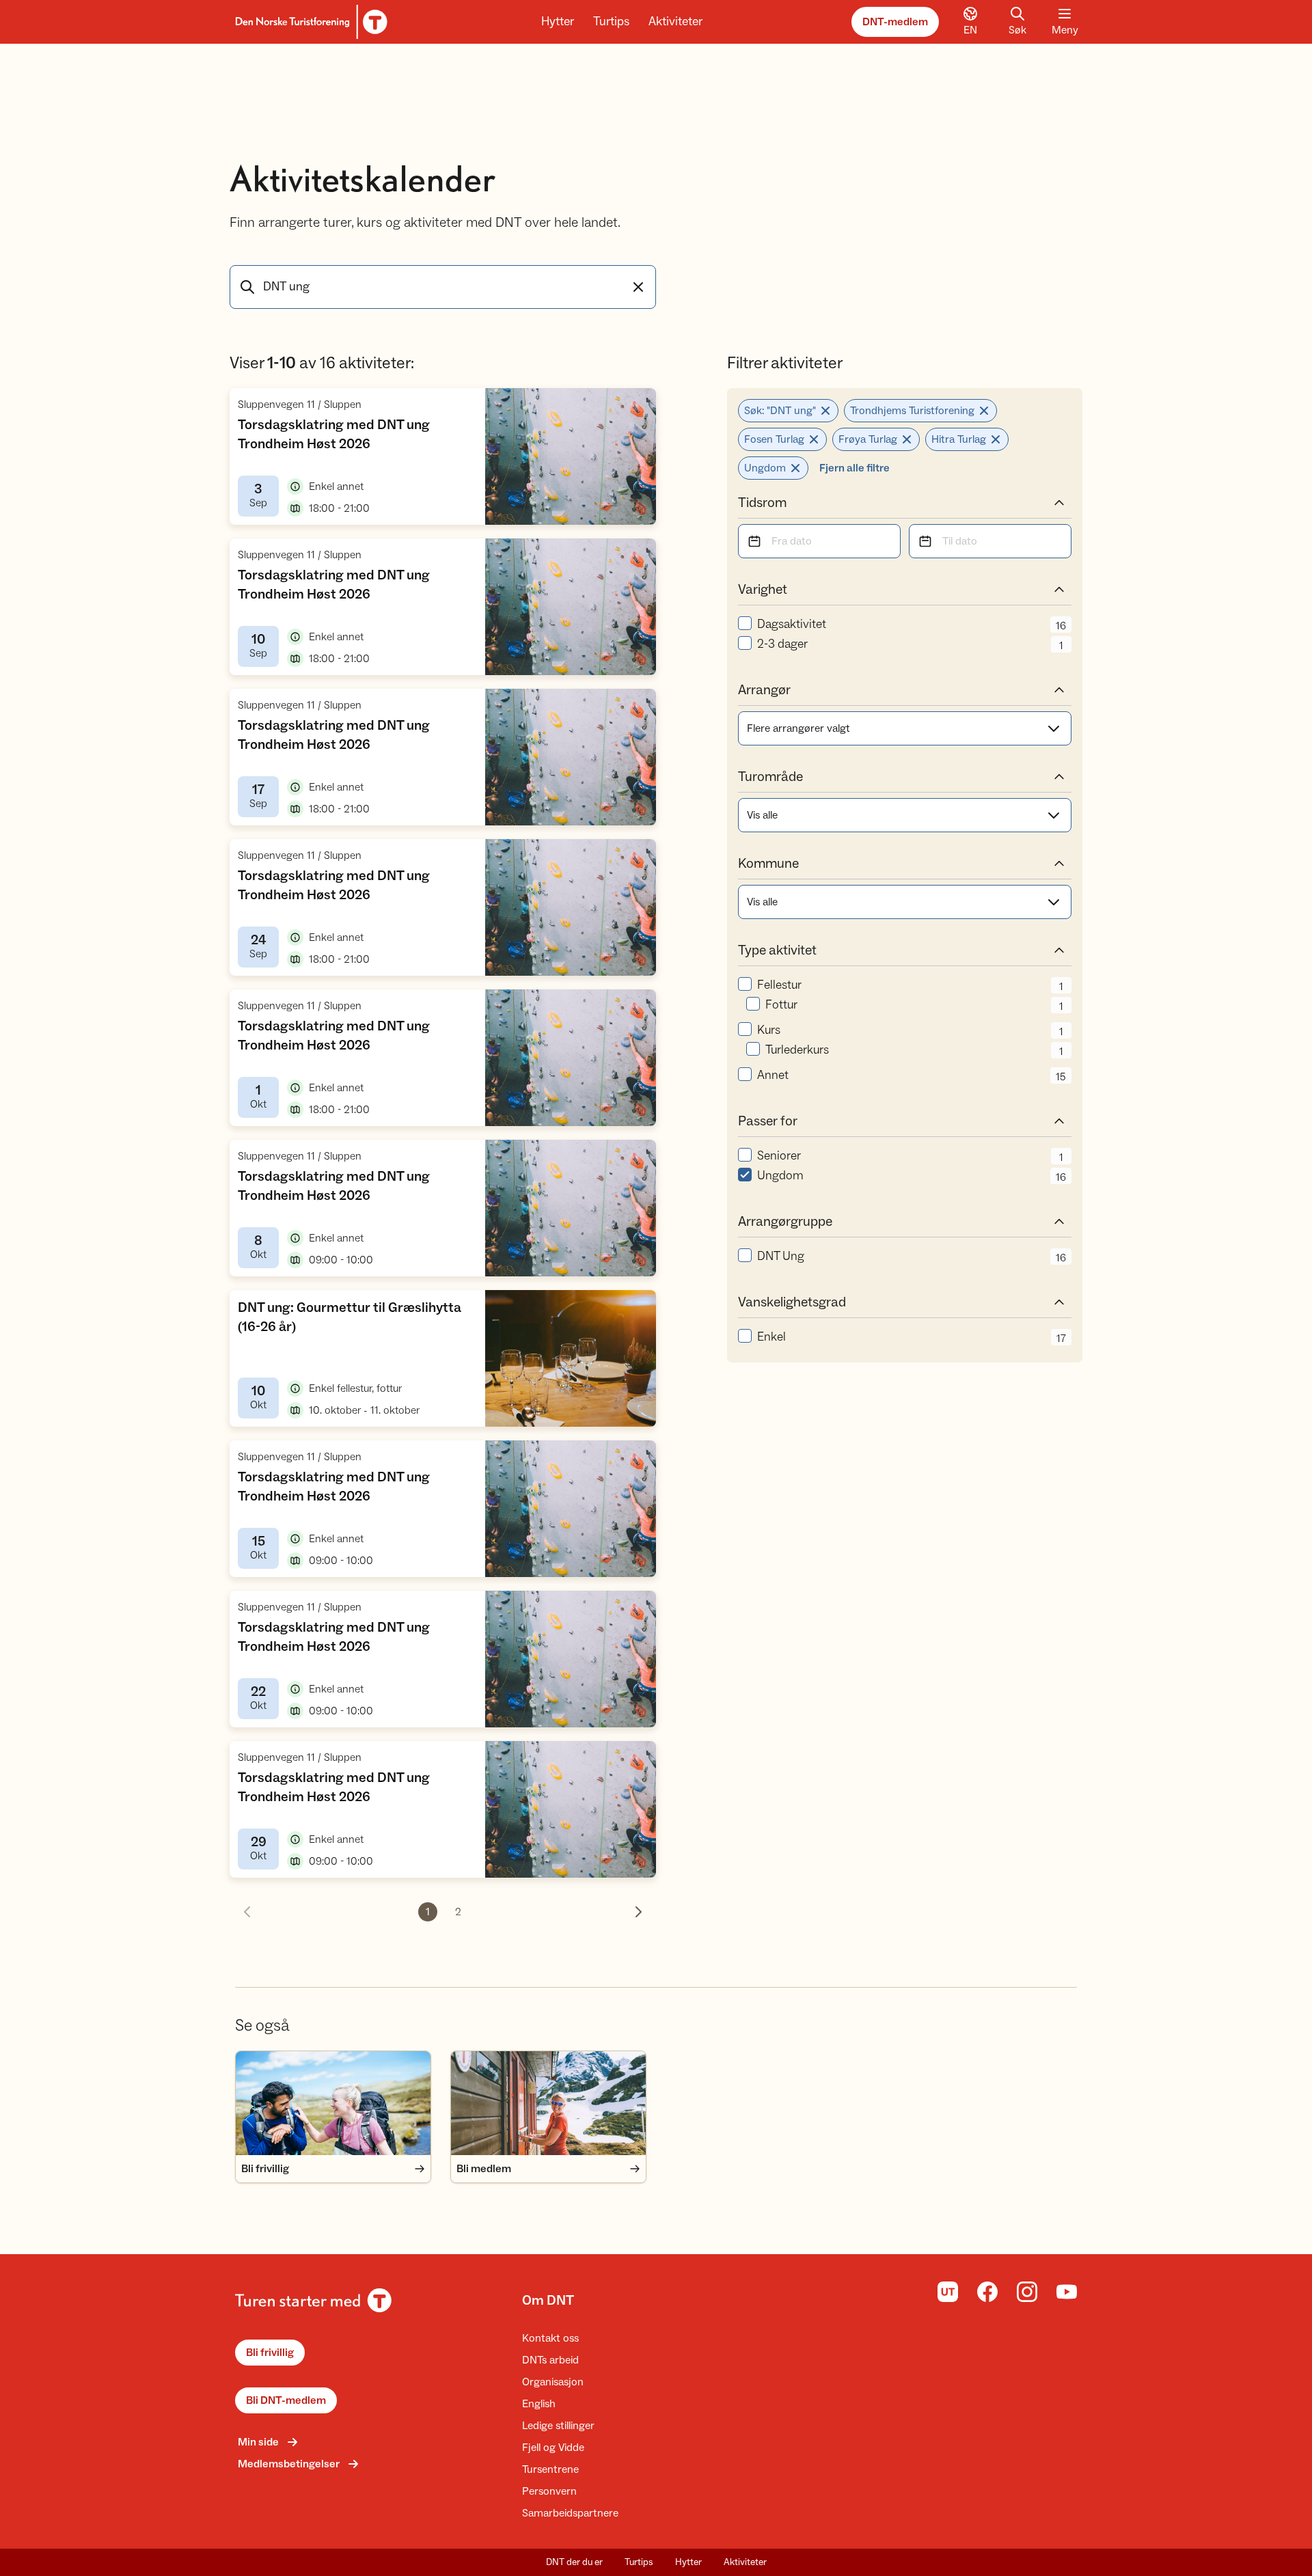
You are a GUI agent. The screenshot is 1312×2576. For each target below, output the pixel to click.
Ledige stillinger (558, 2426)
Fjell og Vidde (553, 2448)
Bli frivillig (270, 2353)
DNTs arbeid (550, 2360)
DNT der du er (574, 2562)
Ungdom (765, 468)
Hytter (558, 22)
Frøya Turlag (868, 439)
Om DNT (548, 2301)
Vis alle (762, 815)
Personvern (549, 2491)
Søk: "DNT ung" (780, 411)
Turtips (611, 22)
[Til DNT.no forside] (309, 22)
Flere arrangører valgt (798, 728)
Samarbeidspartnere (570, 2513)
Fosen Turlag (774, 439)
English (539, 2404)
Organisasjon (553, 2382)
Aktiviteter (675, 22)
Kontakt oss (550, 2338)
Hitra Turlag (959, 439)
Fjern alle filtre (855, 468)
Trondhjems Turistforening (912, 411)
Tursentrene (550, 2469)
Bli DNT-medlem (286, 2400)
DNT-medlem (895, 22)
